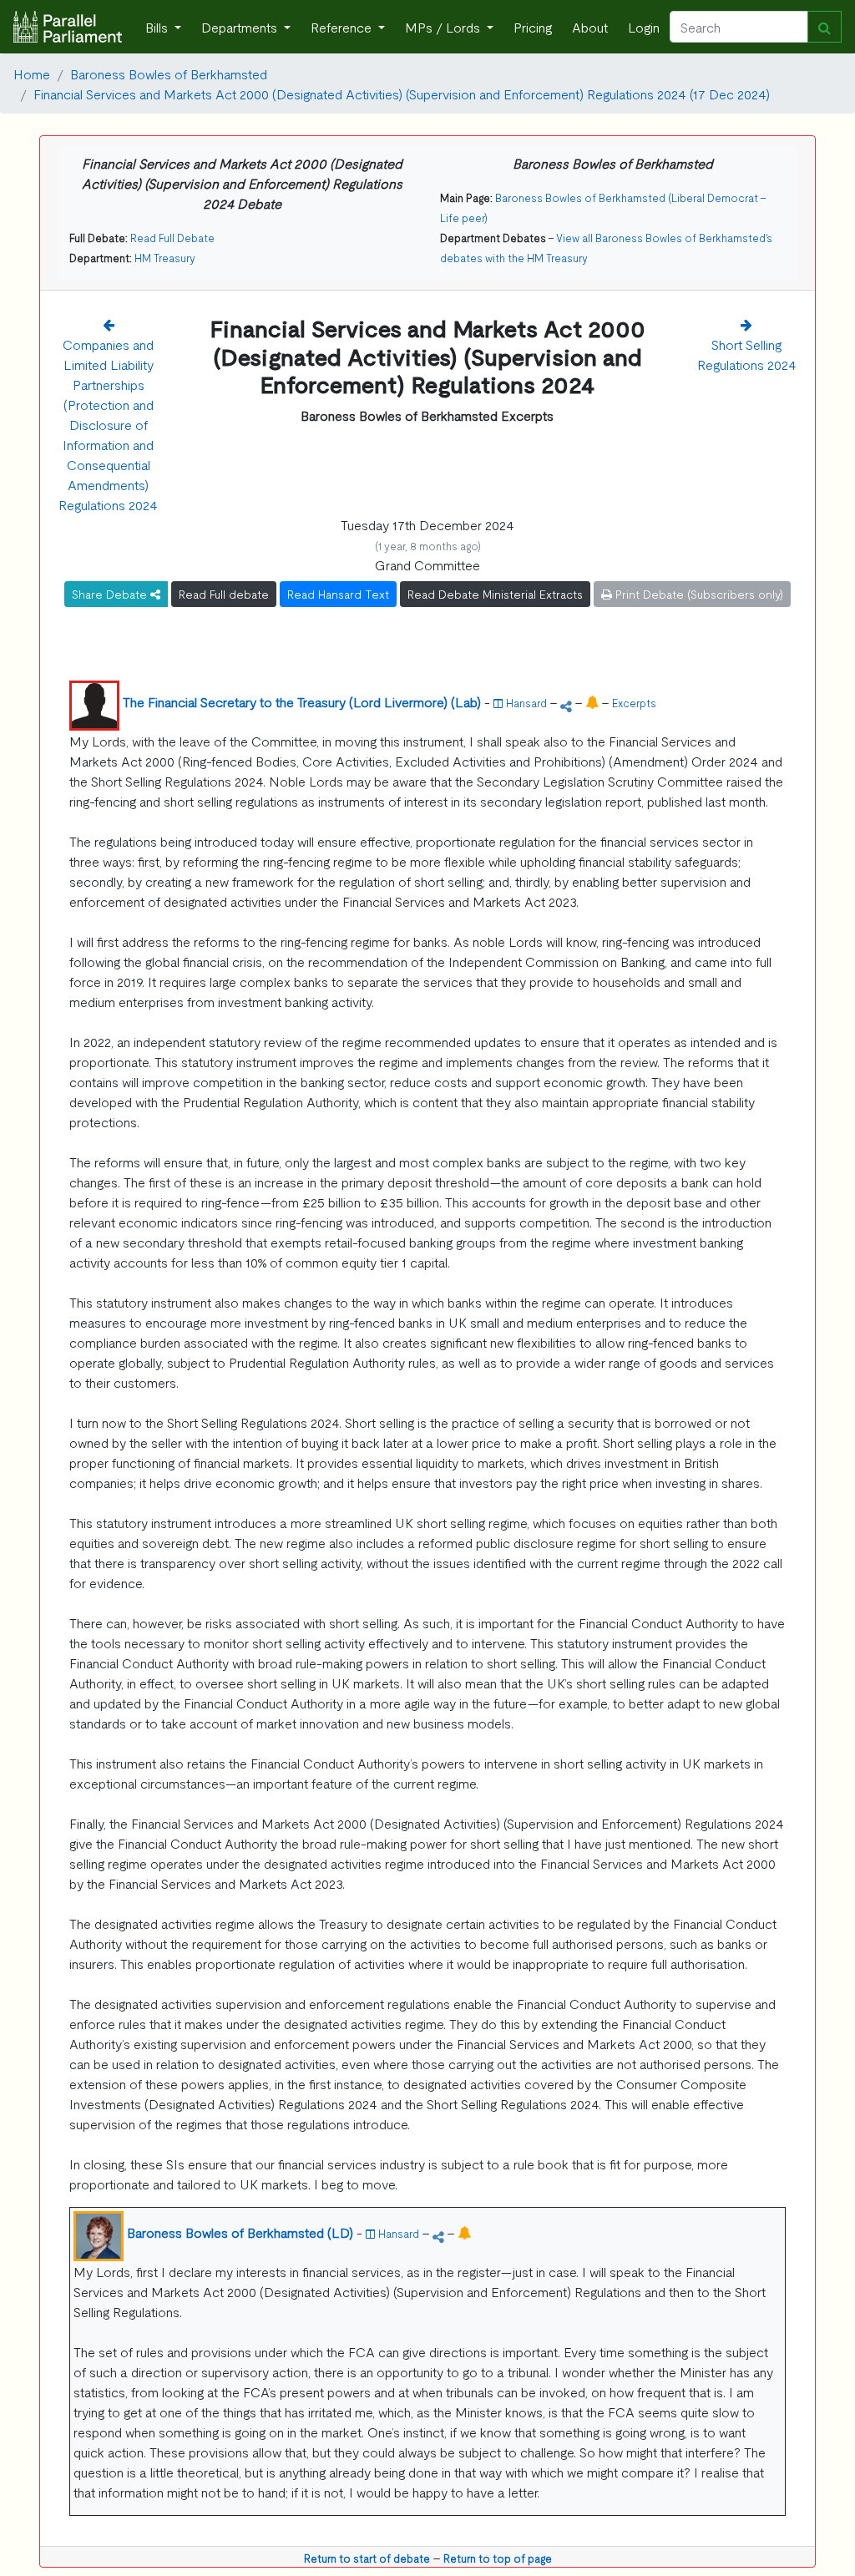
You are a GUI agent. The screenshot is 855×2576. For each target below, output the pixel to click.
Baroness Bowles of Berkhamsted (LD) (240, 2232)
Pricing (533, 27)
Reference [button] (343, 27)
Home (32, 73)
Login (644, 27)
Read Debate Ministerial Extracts (495, 594)
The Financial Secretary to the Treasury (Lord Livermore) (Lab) (302, 701)
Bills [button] (158, 27)
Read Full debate (224, 594)
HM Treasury (165, 258)
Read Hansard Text (338, 594)
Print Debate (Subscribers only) (698, 594)
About (590, 27)
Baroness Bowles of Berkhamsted (169, 73)
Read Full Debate (172, 238)
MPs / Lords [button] (444, 27)
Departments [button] (241, 27)
